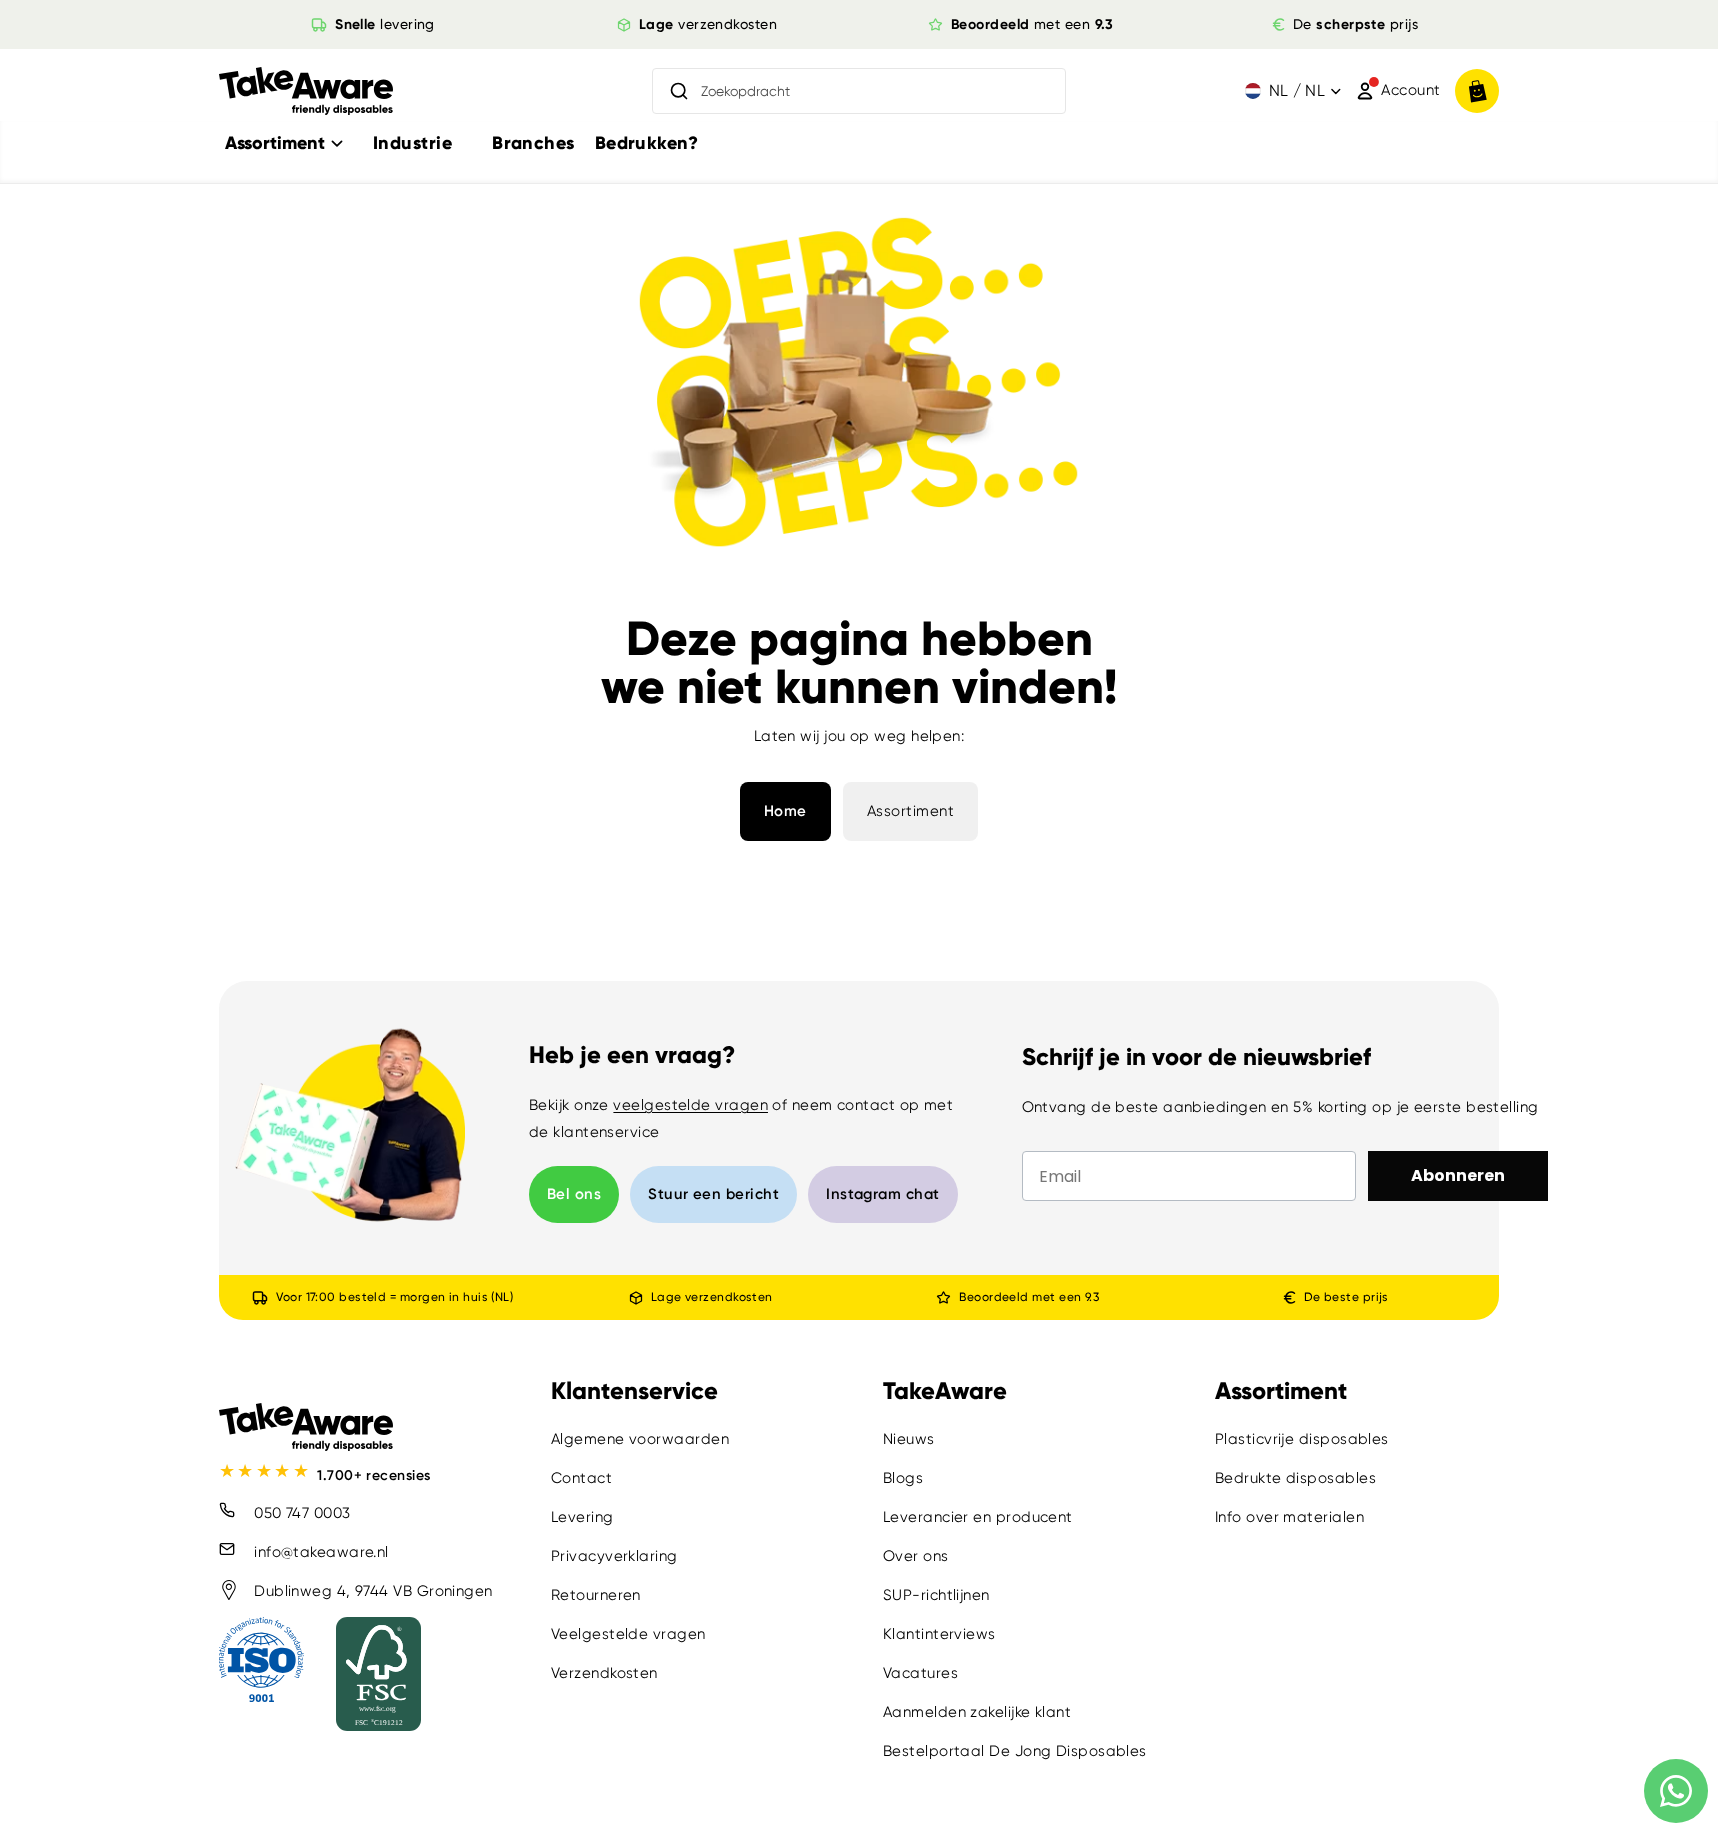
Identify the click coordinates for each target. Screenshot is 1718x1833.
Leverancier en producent (978, 1517)
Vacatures (920, 1673)
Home (785, 811)
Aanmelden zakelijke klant (977, 1712)
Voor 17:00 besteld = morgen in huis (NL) (394, 1297)
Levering (582, 1517)
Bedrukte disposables (1295, 1478)
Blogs (903, 1478)
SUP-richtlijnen (936, 1595)
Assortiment (911, 811)
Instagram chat (882, 1194)
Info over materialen (1289, 1517)
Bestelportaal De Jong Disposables (1015, 1751)
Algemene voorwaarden (640, 1439)
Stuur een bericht (713, 1194)
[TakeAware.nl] (306, 91)
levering (385, 24)
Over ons (916, 1556)
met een (1032, 24)
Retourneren (596, 1595)
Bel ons (574, 1194)
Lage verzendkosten (711, 1297)
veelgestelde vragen (690, 1105)
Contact (581, 1478)
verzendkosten (708, 24)
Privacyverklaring (614, 1556)
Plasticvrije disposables (1302, 1439)
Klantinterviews (939, 1634)
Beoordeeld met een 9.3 (1029, 1297)
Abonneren (1458, 1175)
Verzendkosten (604, 1673)
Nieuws (909, 1439)
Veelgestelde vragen (628, 1634)
